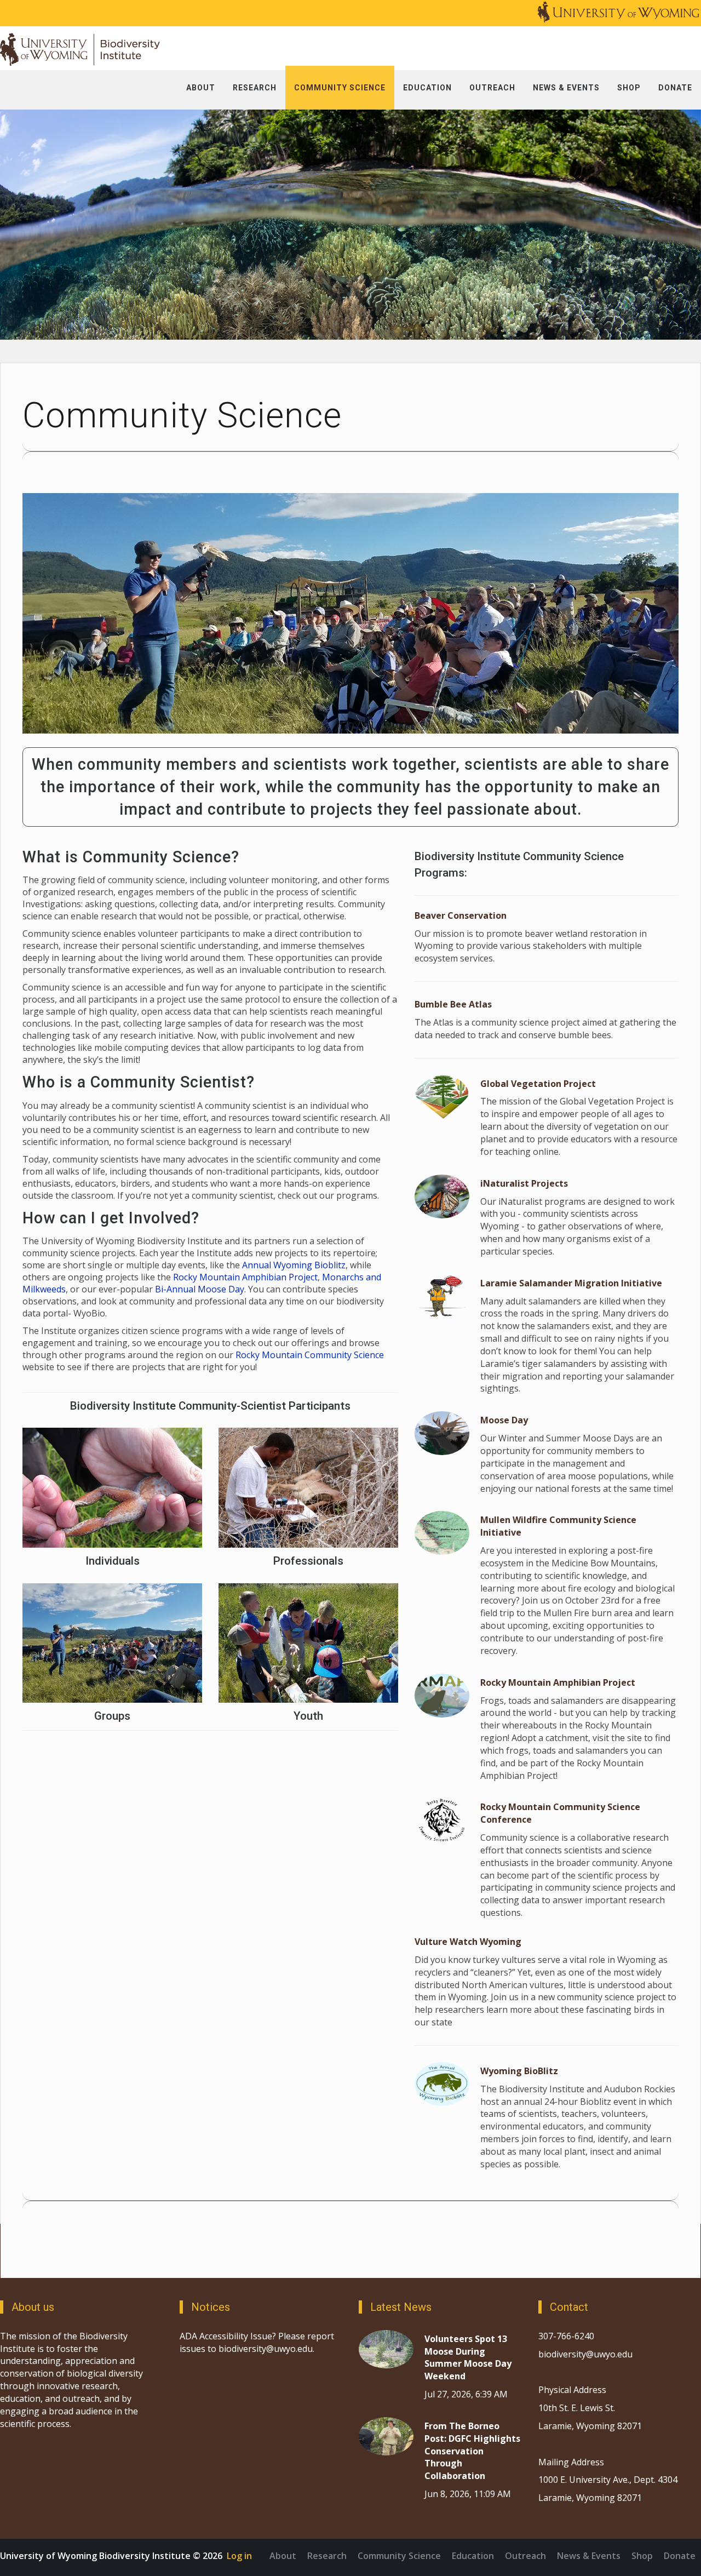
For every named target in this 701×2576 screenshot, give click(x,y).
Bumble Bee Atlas (453, 1004)
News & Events (589, 2556)
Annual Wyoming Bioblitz (294, 1265)
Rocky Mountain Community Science (310, 1355)
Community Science (399, 2556)
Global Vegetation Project (538, 1084)
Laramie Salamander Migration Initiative (571, 1283)
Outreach (525, 2556)
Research (327, 2556)
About (283, 2556)
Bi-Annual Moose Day (200, 1289)
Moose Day (504, 1420)
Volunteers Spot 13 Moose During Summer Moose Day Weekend (468, 2358)
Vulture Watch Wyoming (468, 1942)
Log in (239, 2556)
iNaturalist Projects (524, 1183)
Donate (680, 2556)
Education (473, 2556)
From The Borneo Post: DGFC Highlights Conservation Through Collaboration (472, 2451)
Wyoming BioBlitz (519, 2071)
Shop (642, 2556)
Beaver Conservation (461, 915)
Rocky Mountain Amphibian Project (245, 1277)
